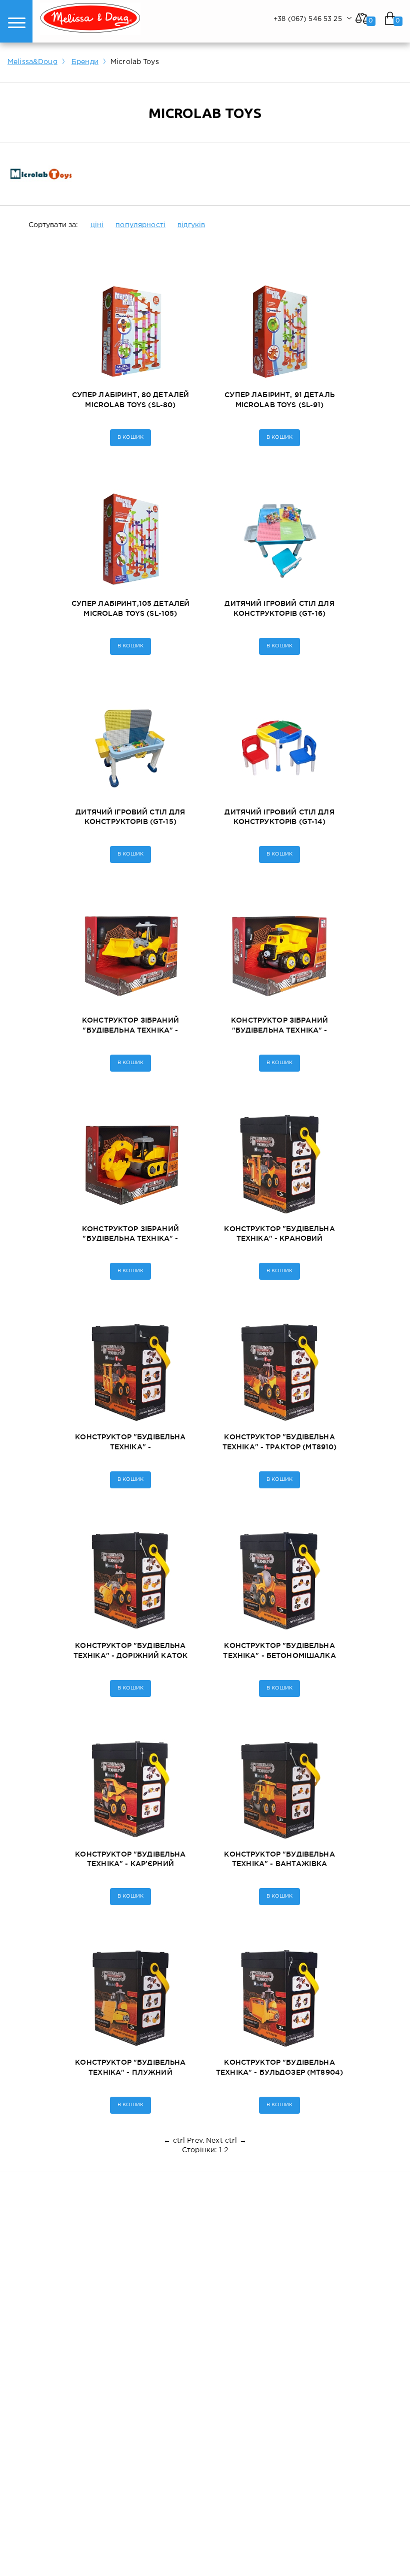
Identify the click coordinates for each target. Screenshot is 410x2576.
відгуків (191, 225)
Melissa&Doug (32, 62)
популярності (140, 225)
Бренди (85, 62)
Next (214, 2141)
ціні (97, 225)
